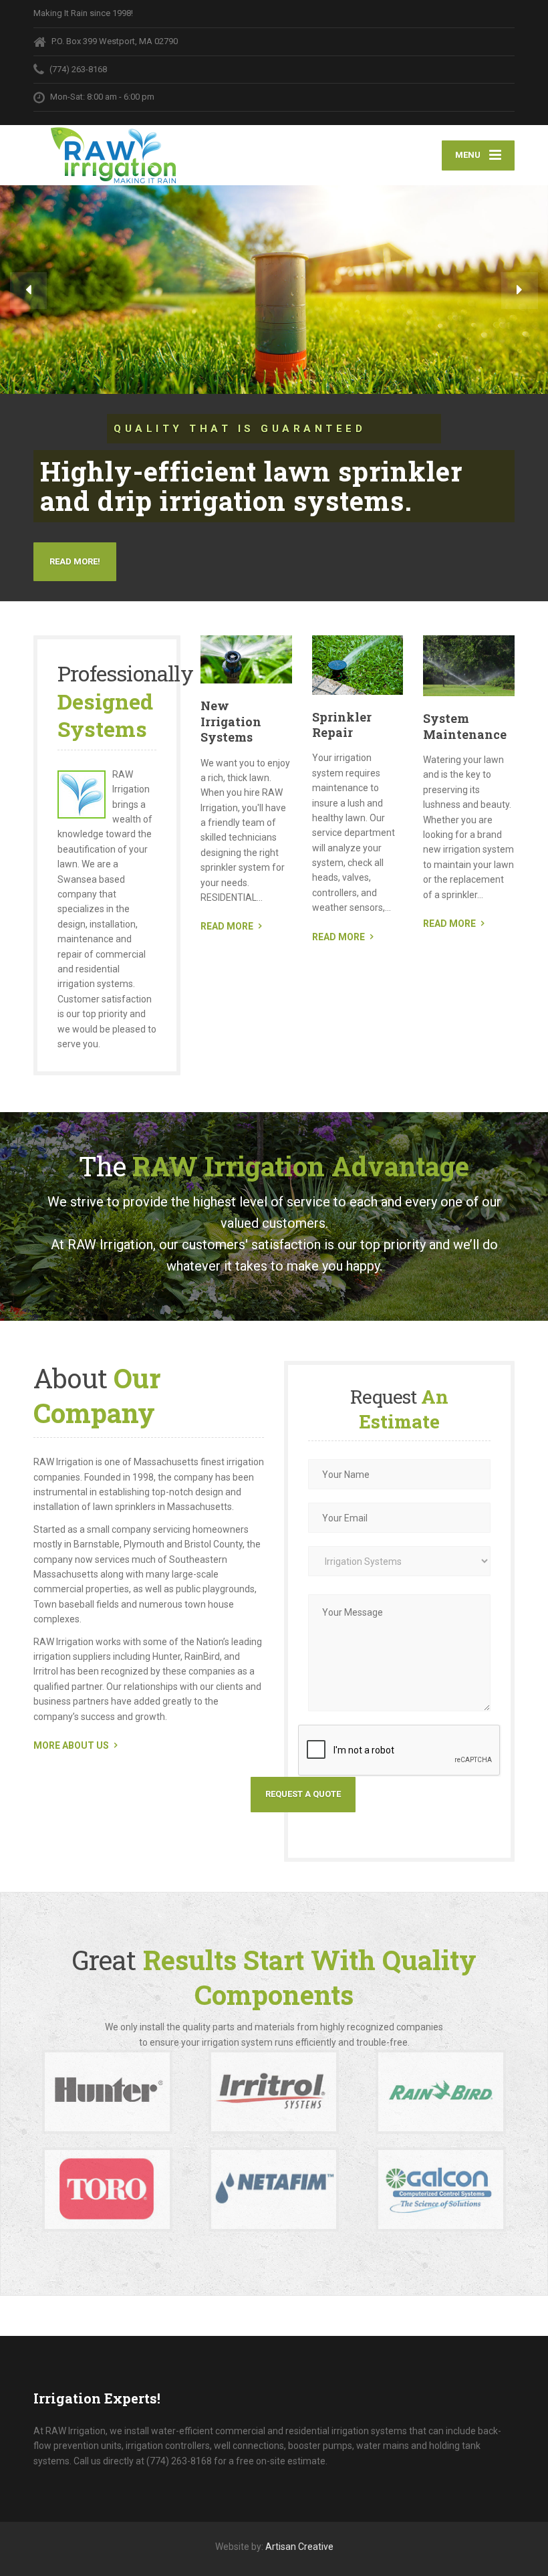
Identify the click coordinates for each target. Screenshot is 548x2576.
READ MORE (227, 926)
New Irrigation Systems (231, 721)
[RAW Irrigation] (115, 155)
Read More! (75, 561)
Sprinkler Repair (342, 725)
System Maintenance (465, 726)
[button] (28, 291)
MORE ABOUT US (71, 1745)
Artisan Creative (299, 2547)
